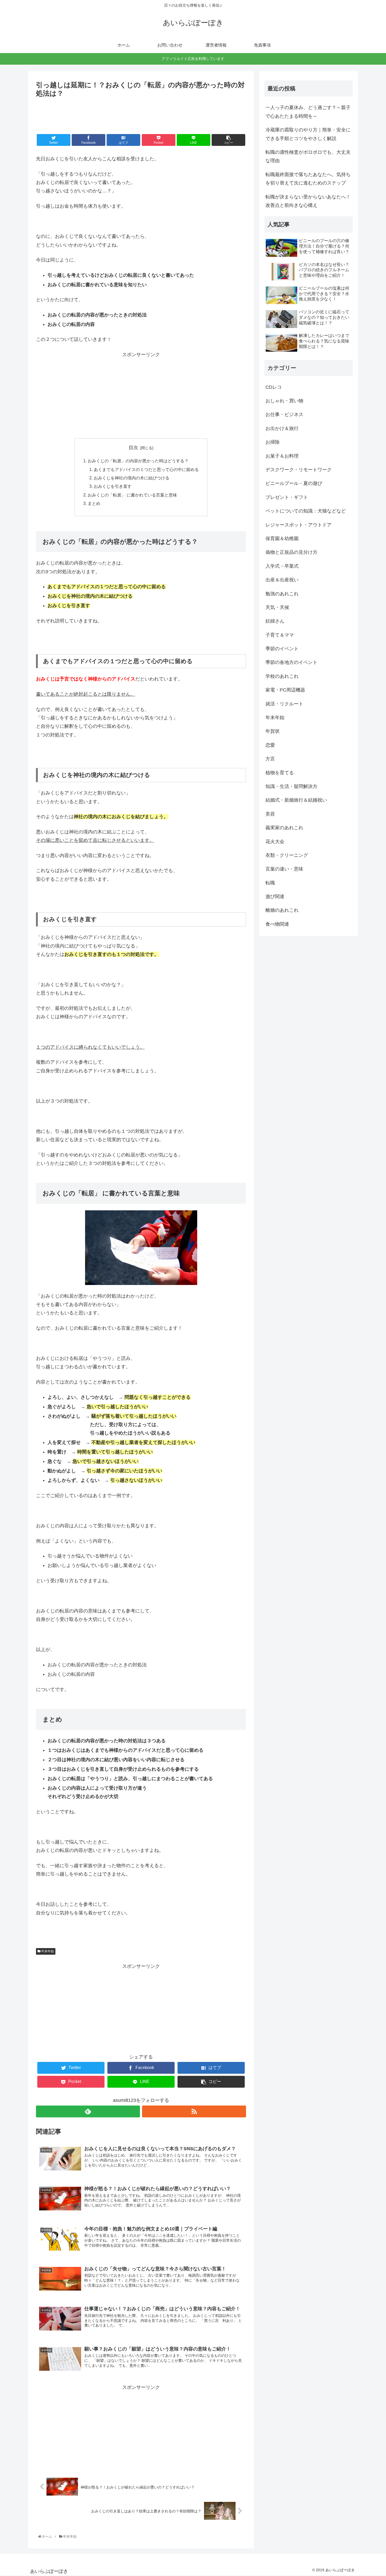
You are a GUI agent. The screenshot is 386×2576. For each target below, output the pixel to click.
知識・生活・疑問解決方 (291, 786)
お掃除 (273, 442)
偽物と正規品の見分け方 (291, 552)
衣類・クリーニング (287, 855)
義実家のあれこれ (284, 828)
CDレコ (274, 387)
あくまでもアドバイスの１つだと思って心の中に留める (146, 469)
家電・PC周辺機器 (285, 690)
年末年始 (47, 1951)
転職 (270, 883)
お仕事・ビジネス (284, 414)
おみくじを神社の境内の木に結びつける (132, 478)
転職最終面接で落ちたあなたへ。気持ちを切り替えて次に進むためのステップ (308, 179)
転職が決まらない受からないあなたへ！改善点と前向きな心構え (308, 201)
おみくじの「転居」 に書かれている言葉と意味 (132, 495)
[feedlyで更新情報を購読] (88, 2111)
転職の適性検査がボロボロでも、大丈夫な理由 (308, 156)
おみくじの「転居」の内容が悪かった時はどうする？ (138, 461)
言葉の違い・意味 (284, 869)
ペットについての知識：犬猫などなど (306, 511)
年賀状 (273, 731)
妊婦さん (275, 621)
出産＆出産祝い (282, 580)
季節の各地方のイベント (291, 662)
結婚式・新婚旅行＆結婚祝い (296, 800)
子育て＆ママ (280, 635)
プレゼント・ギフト (287, 497)
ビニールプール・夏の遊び (294, 483)
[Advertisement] (141, 114)
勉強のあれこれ (282, 594)
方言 (270, 759)
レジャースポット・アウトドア (299, 525)
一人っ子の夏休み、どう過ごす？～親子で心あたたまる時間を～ (308, 112)
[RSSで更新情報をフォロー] (194, 2111)
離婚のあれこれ (282, 910)
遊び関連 (275, 897)
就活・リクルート (284, 704)
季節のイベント (282, 649)
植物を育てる (280, 773)
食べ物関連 (277, 924)
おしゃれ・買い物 (284, 401)
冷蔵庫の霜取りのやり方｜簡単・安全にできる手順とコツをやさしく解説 (308, 134)
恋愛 (270, 745)
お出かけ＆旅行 (282, 428)
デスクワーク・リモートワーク (299, 470)
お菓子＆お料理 (282, 456)
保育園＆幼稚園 (282, 539)
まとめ (94, 503)
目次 (133, 448)
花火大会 (275, 842)
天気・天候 (277, 607)
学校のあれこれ (282, 676)
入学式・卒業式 (282, 566)
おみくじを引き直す (113, 486)
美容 (270, 814)
